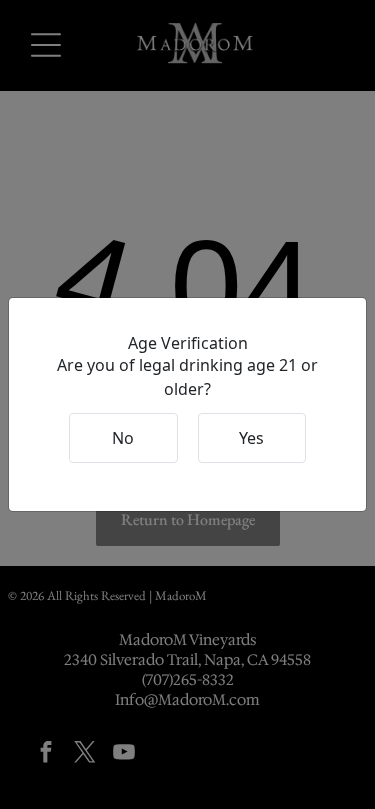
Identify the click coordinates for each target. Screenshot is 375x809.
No (123, 438)
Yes (251, 438)
